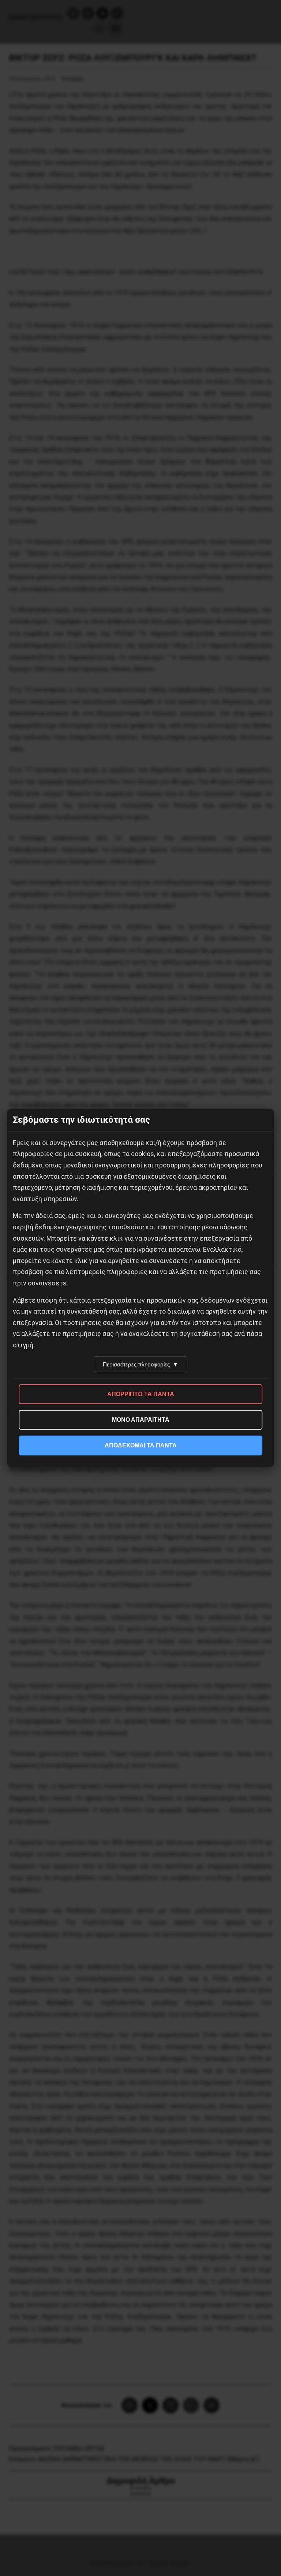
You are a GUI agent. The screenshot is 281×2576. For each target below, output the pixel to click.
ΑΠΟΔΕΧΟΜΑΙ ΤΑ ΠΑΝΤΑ (141, 1445)
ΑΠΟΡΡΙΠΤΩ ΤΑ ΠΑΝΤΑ (141, 1394)
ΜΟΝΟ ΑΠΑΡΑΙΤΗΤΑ (141, 1420)
